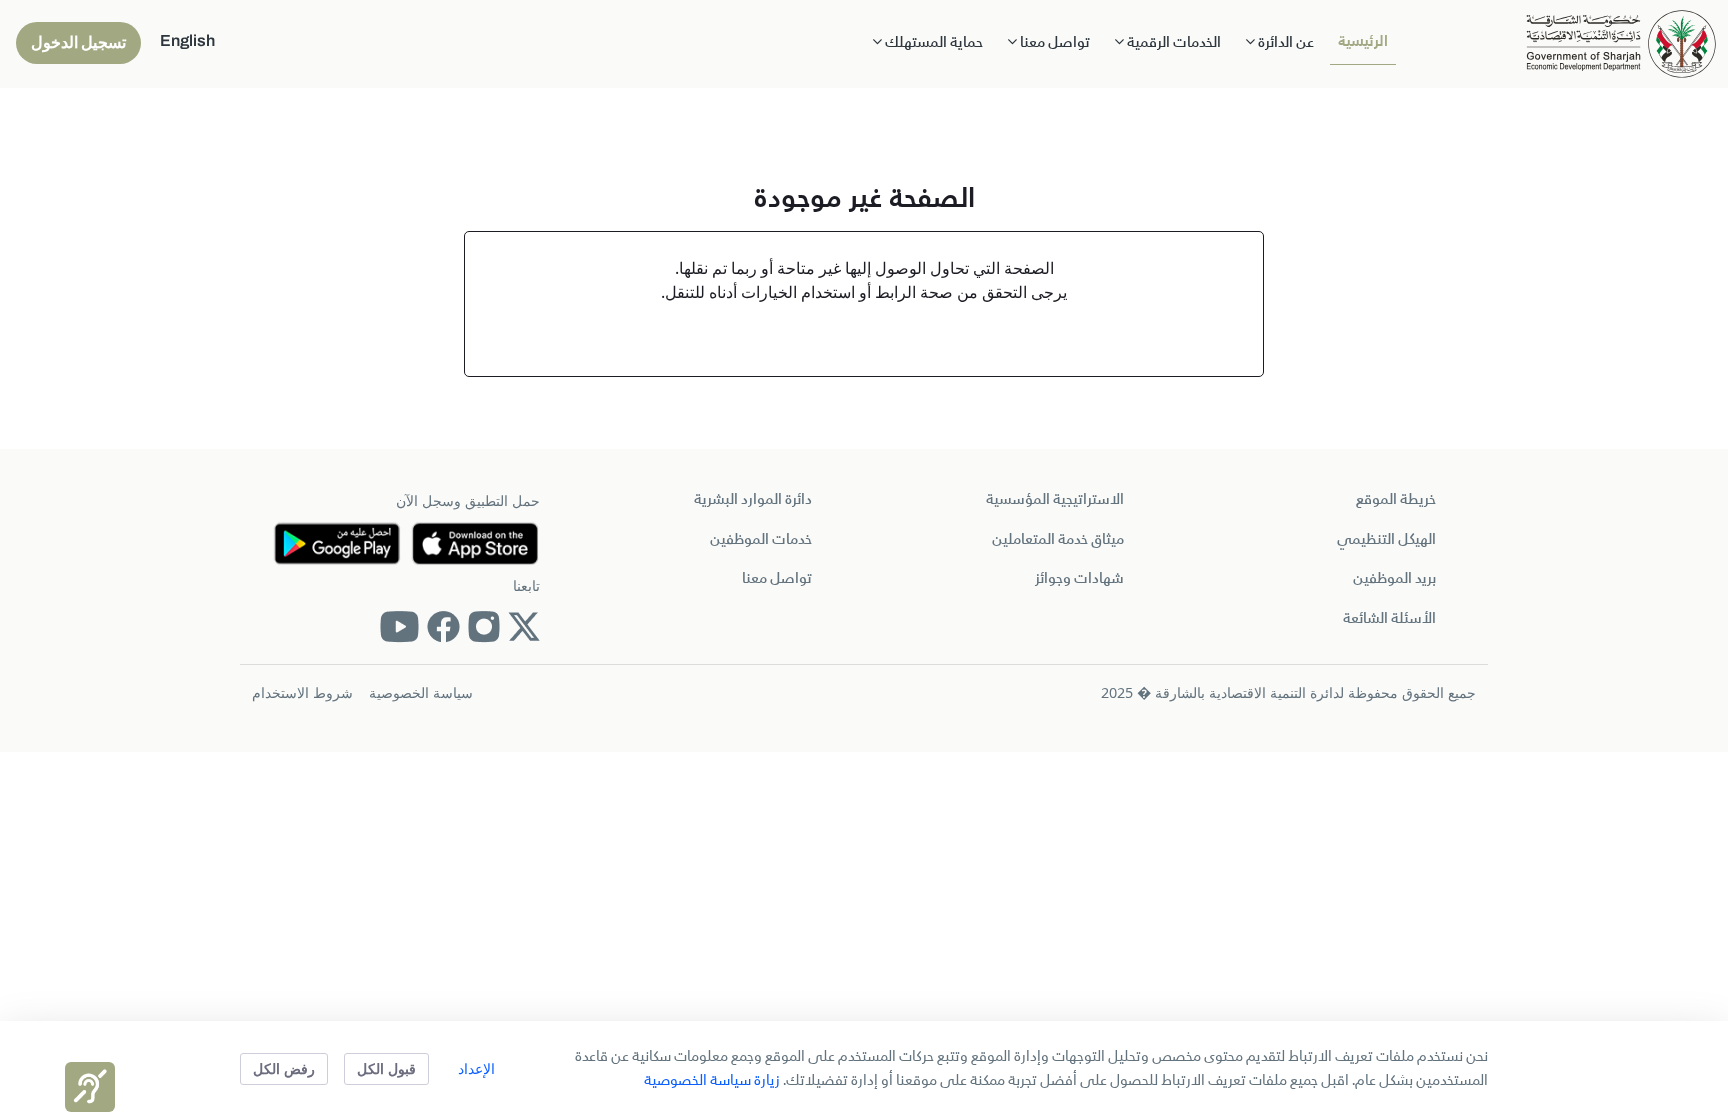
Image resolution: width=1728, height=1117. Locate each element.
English (187, 40)
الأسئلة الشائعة (1389, 619)
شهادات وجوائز (1079, 579)
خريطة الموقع (1396, 500)
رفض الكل (284, 1068)
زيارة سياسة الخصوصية (712, 1081)
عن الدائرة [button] (1284, 43)
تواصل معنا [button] (1053, 43)
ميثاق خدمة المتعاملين (1058, 540)
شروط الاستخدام (302, 692)
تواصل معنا (777, 579)
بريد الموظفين (1394, 579)
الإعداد (476, 1068)
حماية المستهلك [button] (932, 43)
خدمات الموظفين (761, 540)
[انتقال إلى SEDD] (1621, 42)
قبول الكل (386, 1068)
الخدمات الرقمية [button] (1172, 43)
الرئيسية (1363, 42)
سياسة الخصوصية (421, 692)
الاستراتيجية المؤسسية (1055, 500)
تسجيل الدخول (78, 42)
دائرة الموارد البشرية (753, 500)
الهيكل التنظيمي (1386, 540)
